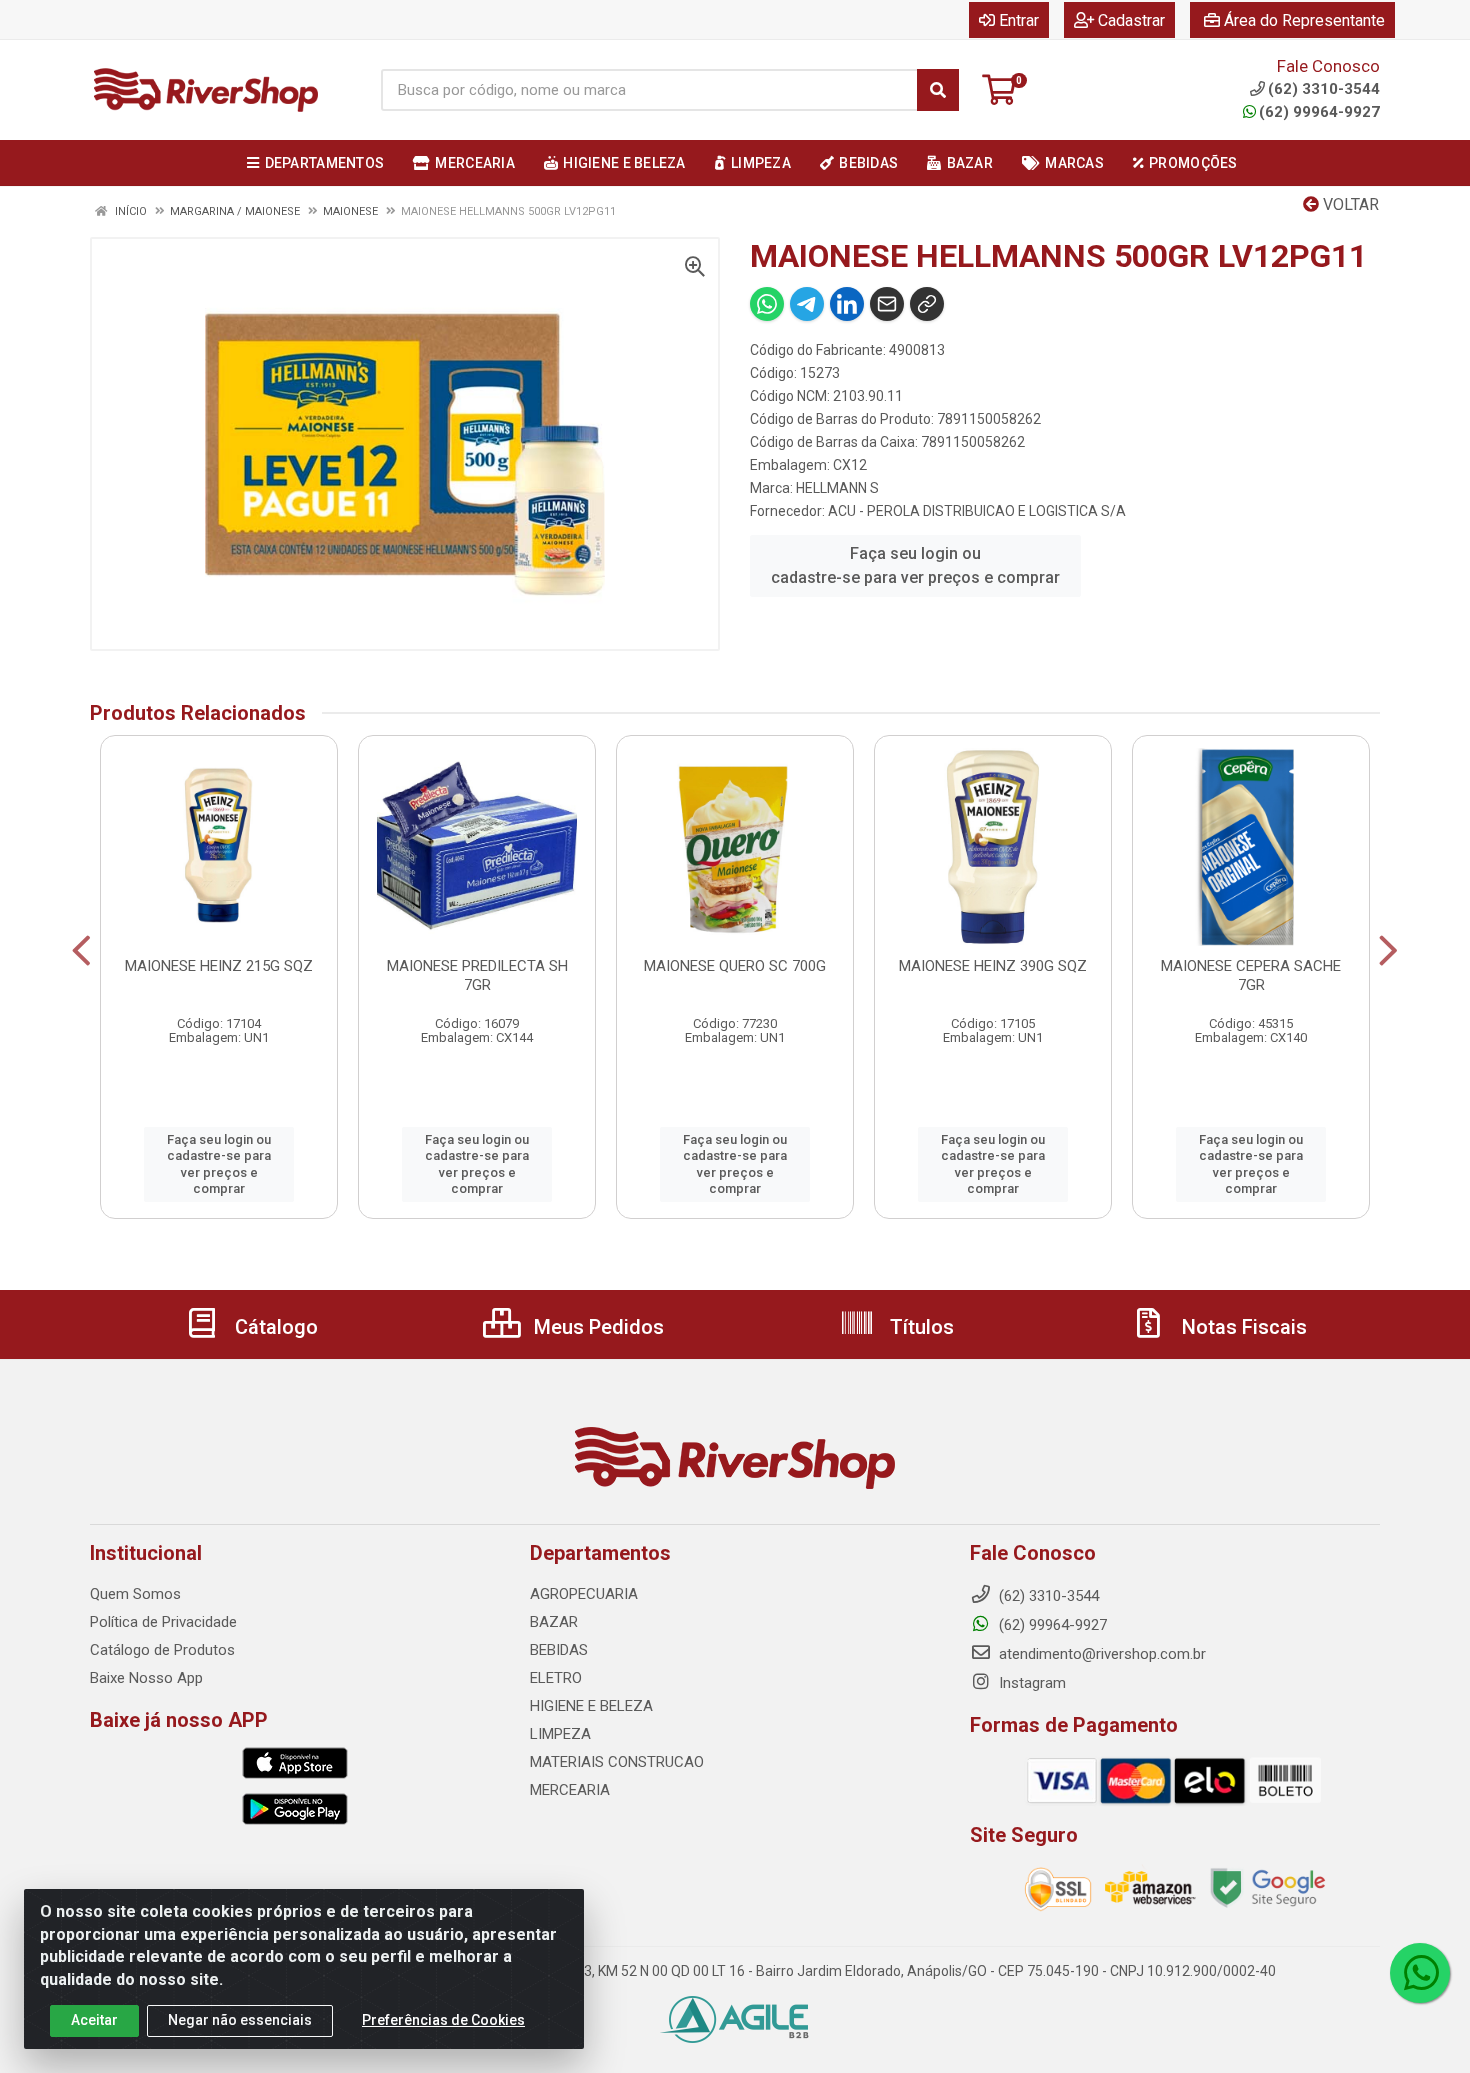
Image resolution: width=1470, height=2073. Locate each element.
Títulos (919, 1327)
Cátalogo (274, 1327)
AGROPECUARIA (584, 1594)
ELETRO (556, 1678)
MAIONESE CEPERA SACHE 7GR (1251, 975)
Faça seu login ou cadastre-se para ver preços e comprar (915, 565)
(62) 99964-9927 (1319, 112)
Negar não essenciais (240, 2020)
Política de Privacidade (163, 1622)
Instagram (1030, 1683)
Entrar (1019, 20)
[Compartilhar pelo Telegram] (807, 304)
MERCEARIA (570, 1790)
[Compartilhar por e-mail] (887, 304)
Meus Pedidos (596, 1327)
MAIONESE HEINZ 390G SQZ (993, 966)
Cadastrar (1131, 20)
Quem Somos (135, 1594)
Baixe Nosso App (146, 1678)
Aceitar (94, 2020)
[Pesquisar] (938, 90)
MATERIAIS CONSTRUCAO (617, 1762)
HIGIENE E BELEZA (591, 1706)
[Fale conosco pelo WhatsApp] (1420, 1973)
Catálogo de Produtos (162, 1650)
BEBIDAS (559, 1650)
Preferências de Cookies (443, 2020)
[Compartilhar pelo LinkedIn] (847, 304)
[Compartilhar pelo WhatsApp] (767, 304)
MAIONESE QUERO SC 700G (735, 966)
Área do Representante (1304, 20)
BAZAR (554, 1622)
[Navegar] (81, 951)
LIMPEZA (560, 1734)
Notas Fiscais (1242, 1327)
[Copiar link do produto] (927, 304)
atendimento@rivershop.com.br (1100, 1654)
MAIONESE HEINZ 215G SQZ (219, 966)
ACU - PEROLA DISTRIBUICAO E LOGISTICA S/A (977, 511)
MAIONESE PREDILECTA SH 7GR (477, 975)
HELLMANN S (837, 488)
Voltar (1349, 204)
